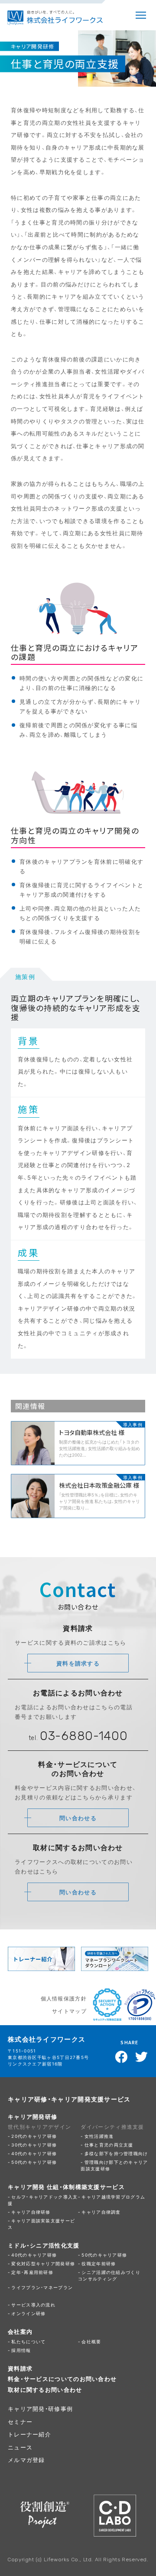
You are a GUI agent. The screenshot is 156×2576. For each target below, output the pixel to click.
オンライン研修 (28, 2313)
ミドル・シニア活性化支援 (44, 2245)
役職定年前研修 (99, 2263)
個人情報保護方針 (64, 1998)
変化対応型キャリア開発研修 (43, 2263)
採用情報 (21, 2350)
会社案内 (20, 2331)
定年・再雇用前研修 (32, 2272)
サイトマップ (69, 2011)
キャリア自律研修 (31, 2212)
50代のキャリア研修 (34, 2162)
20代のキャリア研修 (34, 2136)
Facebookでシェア (122, 2057)
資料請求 (20, 2368)
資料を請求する (78, 1663)
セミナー (20, 2422)
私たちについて (28, 2341)
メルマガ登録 (26, 2460)
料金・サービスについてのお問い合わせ (62, 2379)
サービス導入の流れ (33, 2304)
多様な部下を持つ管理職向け (116, 2153)
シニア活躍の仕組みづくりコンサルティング (109, 2275)
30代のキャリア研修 (34, 2145)
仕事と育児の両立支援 (109, 2145)
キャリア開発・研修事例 (40, 2408)
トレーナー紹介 (29, 2434)
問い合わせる (78, 1818)
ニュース (20, 2447)
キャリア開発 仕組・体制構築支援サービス (66, 2187)
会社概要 (91, 2341)
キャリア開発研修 (32, 2116)
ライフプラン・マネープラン (42, 2287)
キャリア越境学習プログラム (113, 2197)
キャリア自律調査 (101, 2212)
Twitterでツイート (142, 2057)
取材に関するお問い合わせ (45, 2389)
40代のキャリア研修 (34, 2153)
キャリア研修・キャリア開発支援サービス (69, 2099)
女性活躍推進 (99, 2136)
